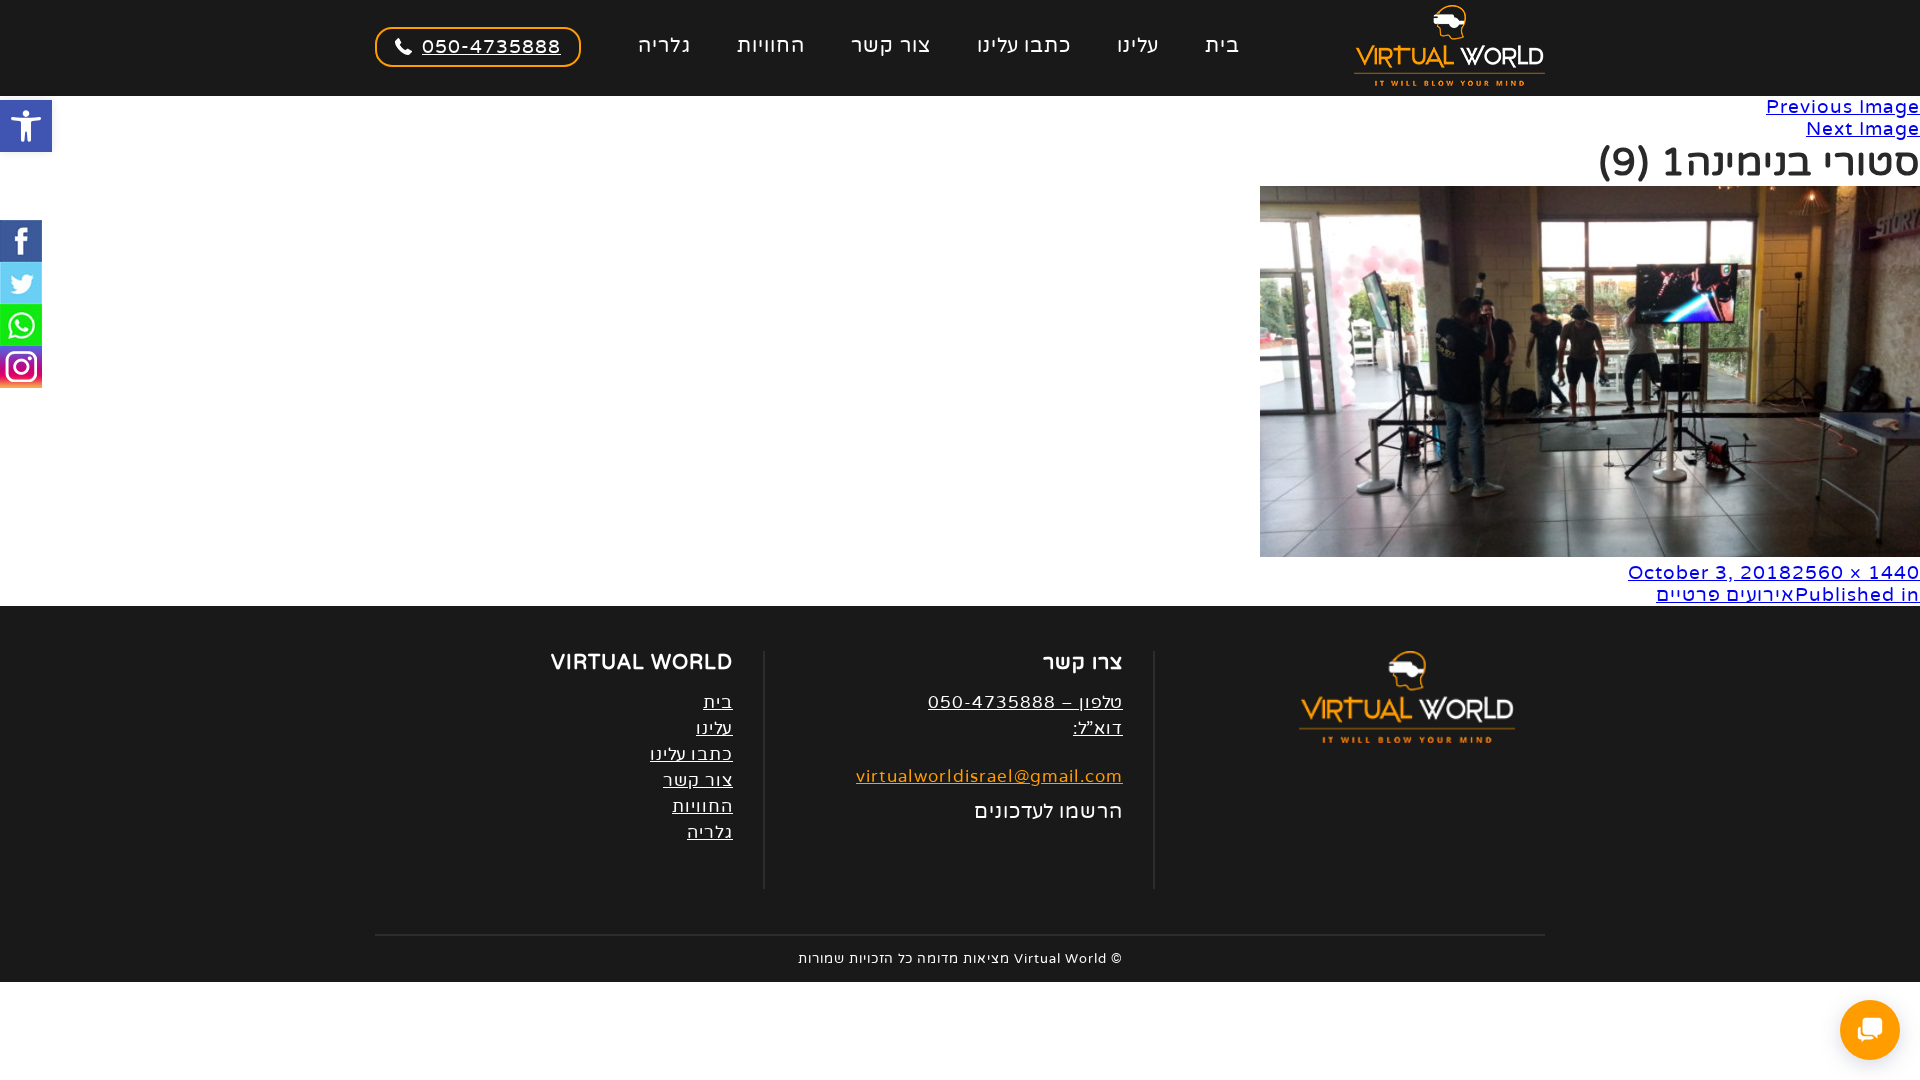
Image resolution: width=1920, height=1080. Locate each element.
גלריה (664, 46)
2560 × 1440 (1856, 573)
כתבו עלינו (1024, 46)
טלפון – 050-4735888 (1025, 702)
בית (1222, 46)
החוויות (771, 46)
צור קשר (891, 46)
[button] (26, 126)
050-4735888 (491, 47)
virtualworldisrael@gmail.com (989, 776)
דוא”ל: (1098, 728)
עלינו (1138, 46)
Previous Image (1843, 107)
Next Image (1863, 129)
